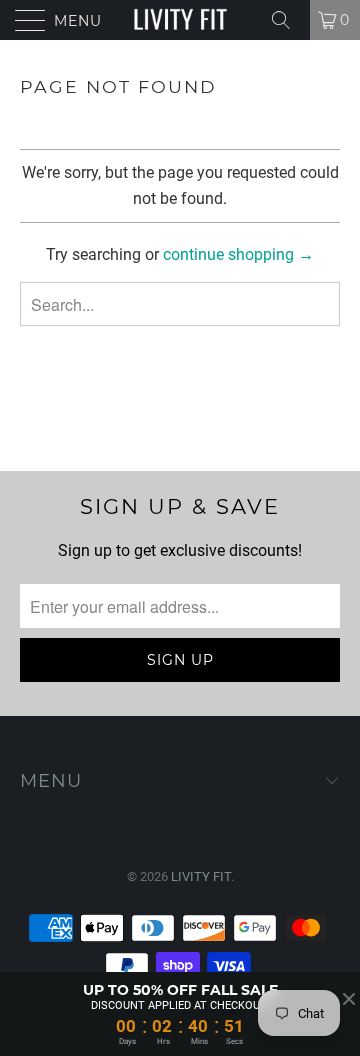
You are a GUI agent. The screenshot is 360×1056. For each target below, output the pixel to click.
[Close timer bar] (349, 999)
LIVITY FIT (201, 876)
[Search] (288, 20)
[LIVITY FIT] (180, 20)
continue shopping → (238, 254)
